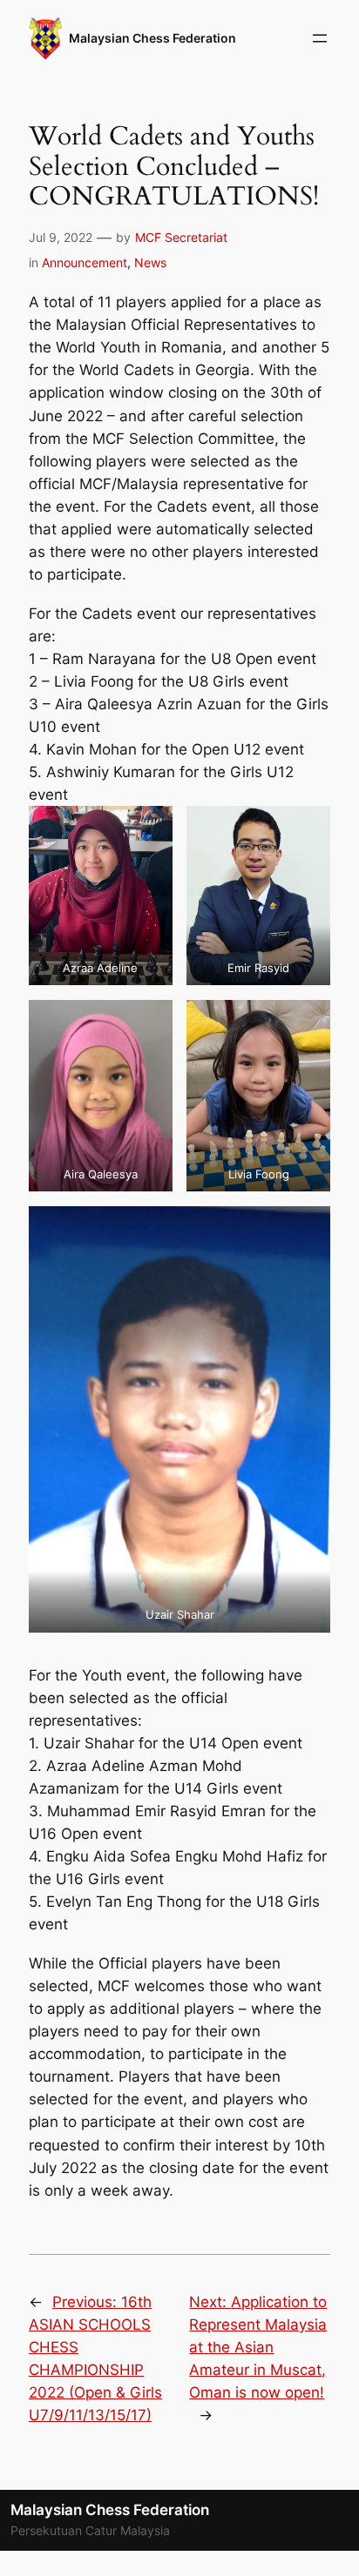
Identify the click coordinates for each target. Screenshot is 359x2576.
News (150, 262)
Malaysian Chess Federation (152, 38)
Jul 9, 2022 (61, 237)
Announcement (85, 262)
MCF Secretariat (181, 237)
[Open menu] (320, 38)
